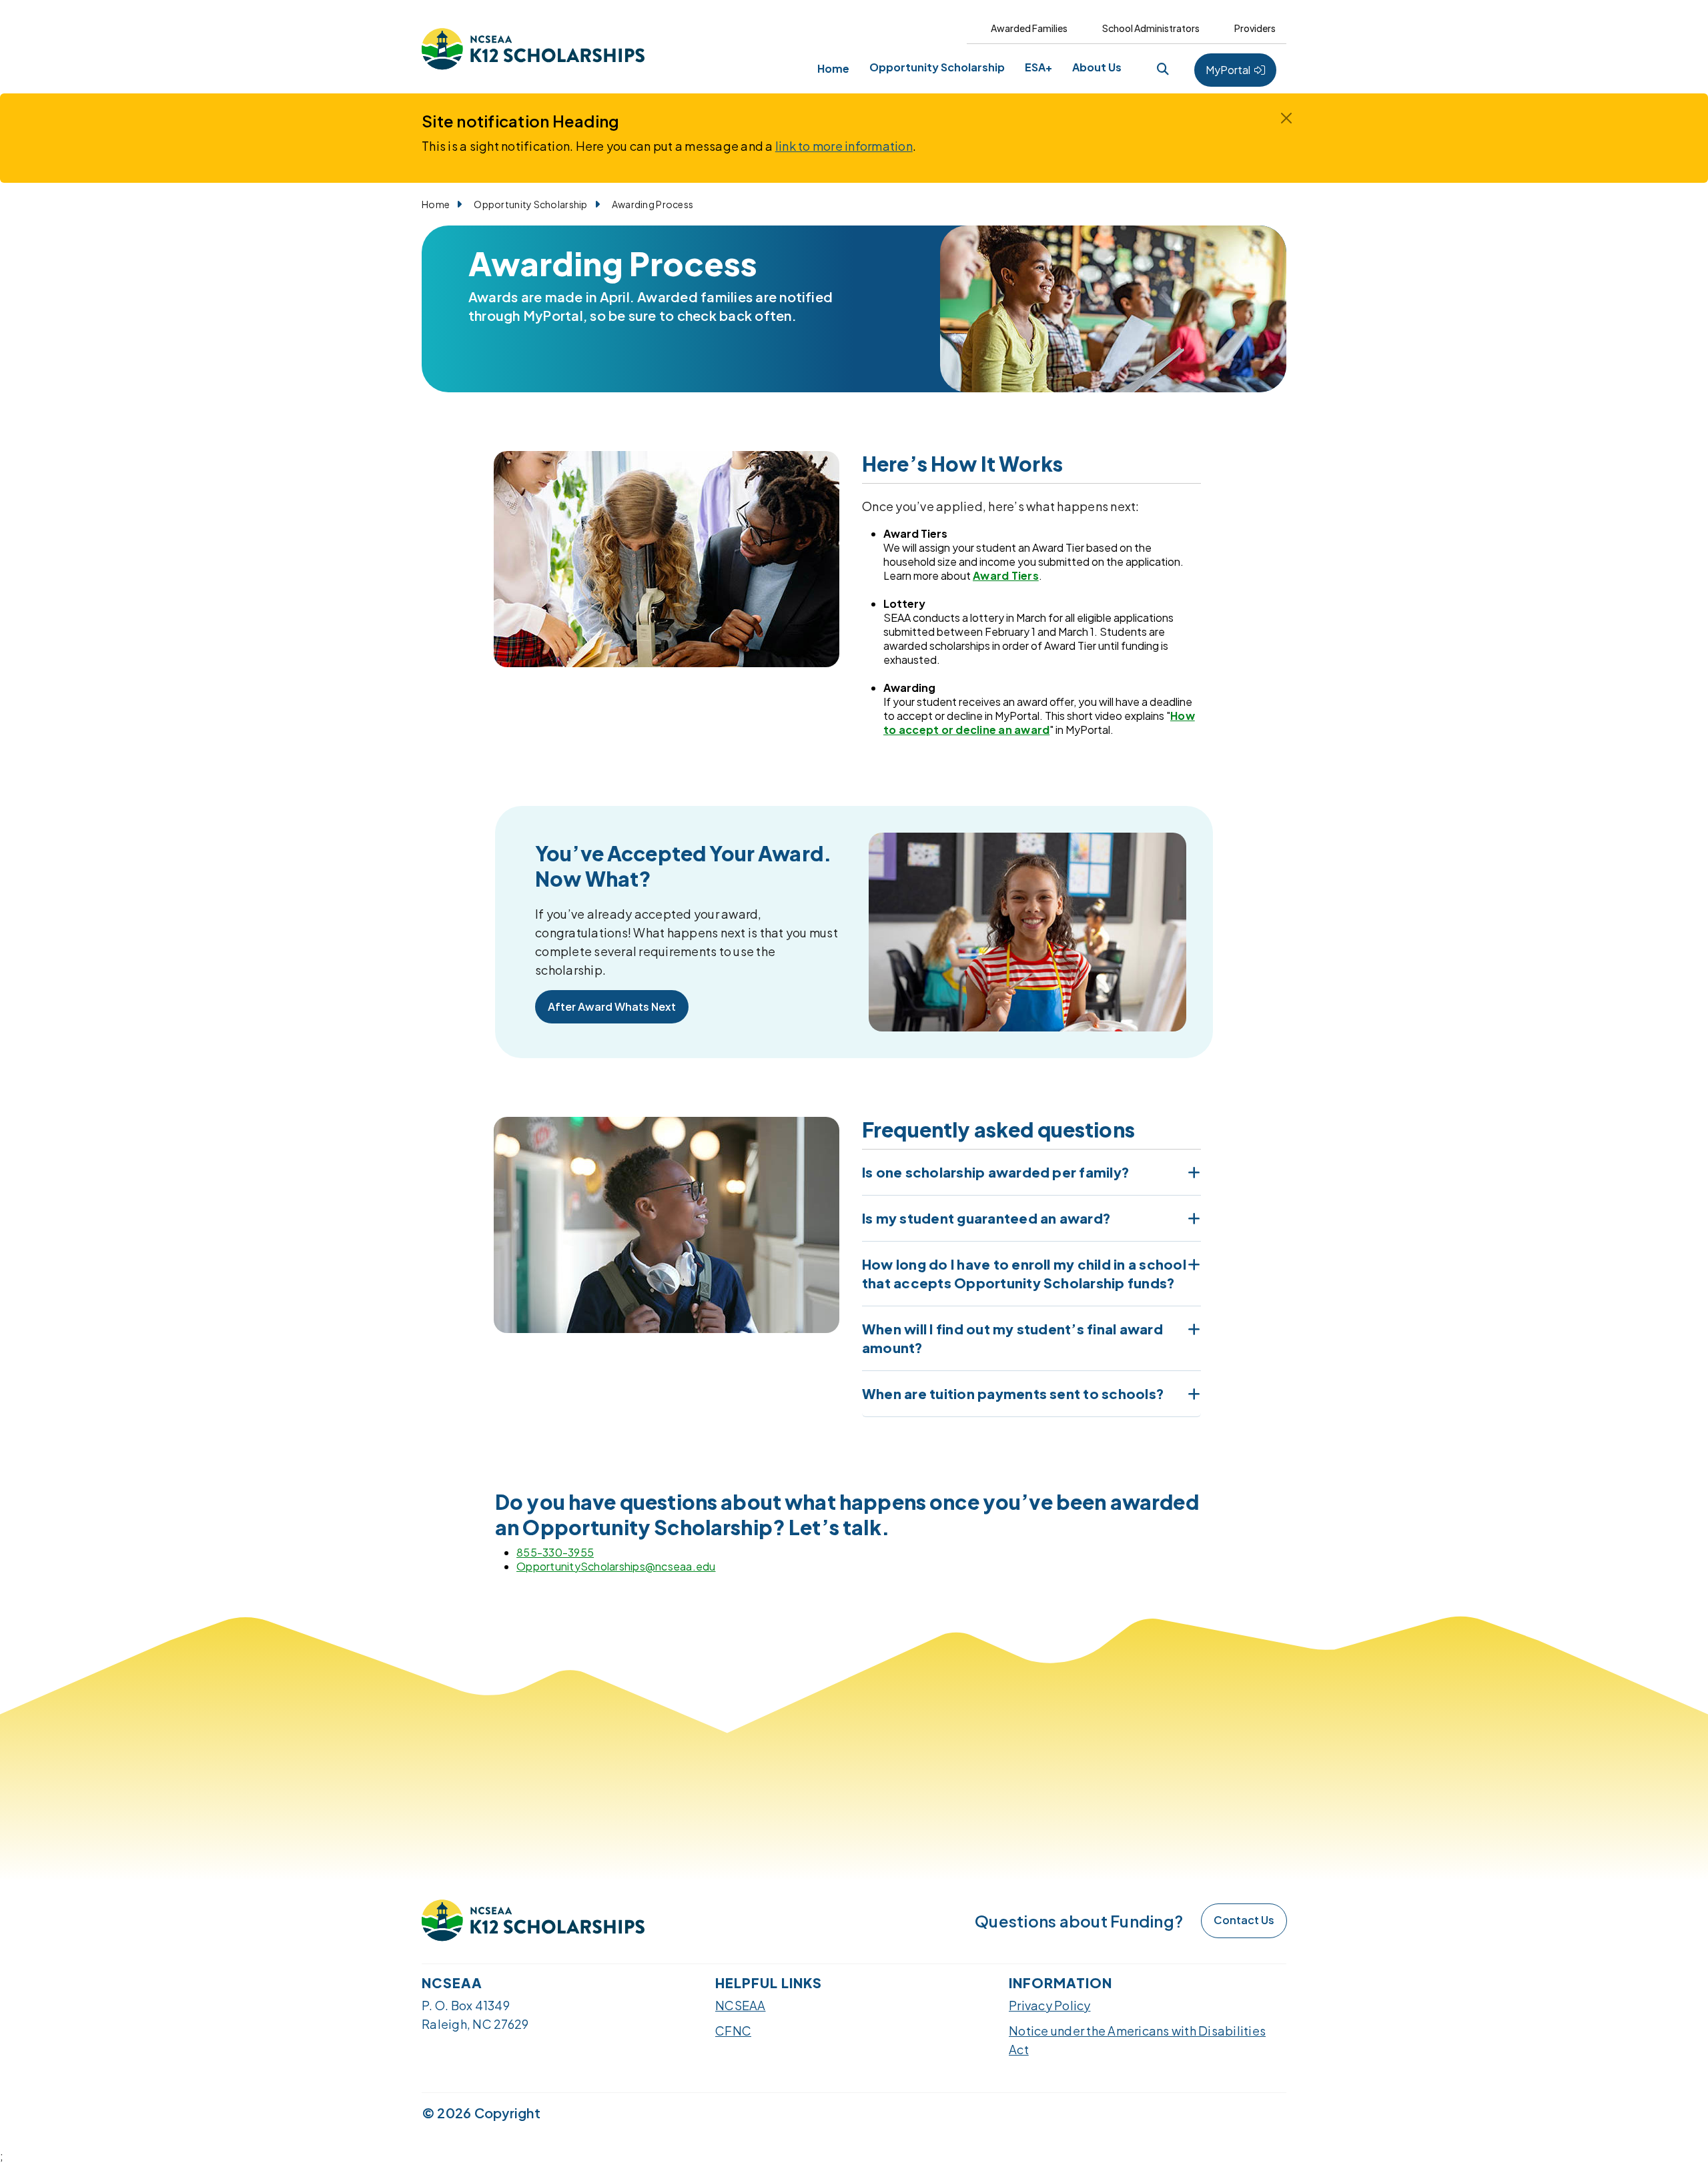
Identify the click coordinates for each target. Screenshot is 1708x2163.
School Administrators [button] (1151, 28)
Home (436, 204)
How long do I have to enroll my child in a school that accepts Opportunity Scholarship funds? (1024, 1273)
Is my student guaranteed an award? (986, 1218)
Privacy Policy (1050, 2005)
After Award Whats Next (612, 1006)
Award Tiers (1006, 575)
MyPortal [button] (1229, 70)
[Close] (1286, 118)
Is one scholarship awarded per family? (996, 1172)
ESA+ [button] (1038, 67)
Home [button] (833, 68)
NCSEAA (741, 2005)
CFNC (733, 2031)
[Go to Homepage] (533, 50)
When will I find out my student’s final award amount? (1012, 1338)
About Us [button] (1097, 67)
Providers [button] (1255, 28)
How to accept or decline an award (1039, 723)
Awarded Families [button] (1029, 28)
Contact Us (1244, 1920)
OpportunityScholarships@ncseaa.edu (616, 1566)
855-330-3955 (555, 1552)
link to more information (844, 146)
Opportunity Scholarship (530, 204)
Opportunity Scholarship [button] (937, 67)
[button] (1163, 68)
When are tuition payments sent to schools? (1013, 1393)
